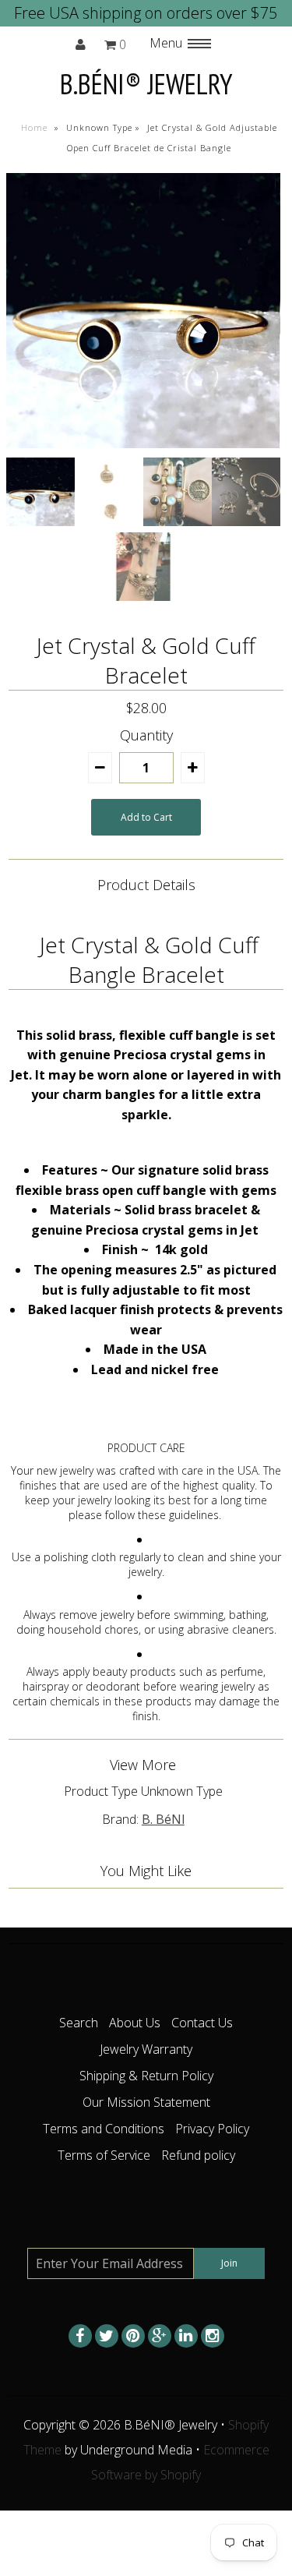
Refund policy (198, 2155)
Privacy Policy (212, 2129)
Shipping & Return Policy (146, 2076)
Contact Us (202, 2023)
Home (34, 127)
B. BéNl (163, 1819)
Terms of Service (104, 2155)
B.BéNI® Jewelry (146, 84)
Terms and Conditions (104, 2129)
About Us (135, 2023)
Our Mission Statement (146, 2102)
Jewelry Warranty (146, 2049)
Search (79, 2023)
